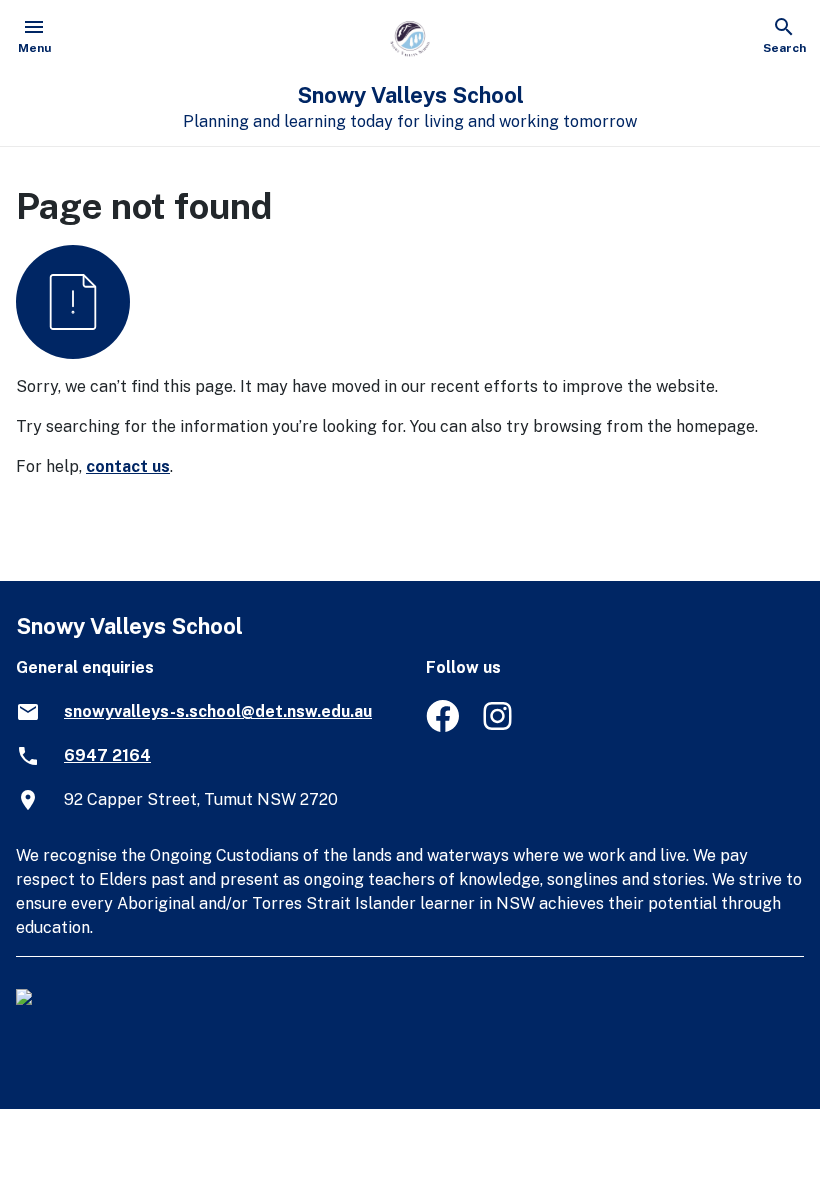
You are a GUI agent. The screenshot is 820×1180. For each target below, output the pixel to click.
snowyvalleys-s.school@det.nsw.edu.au (218, 711)
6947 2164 (107, 755)
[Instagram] (499, 726)
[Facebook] (442, 726)
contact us (128, 466)
